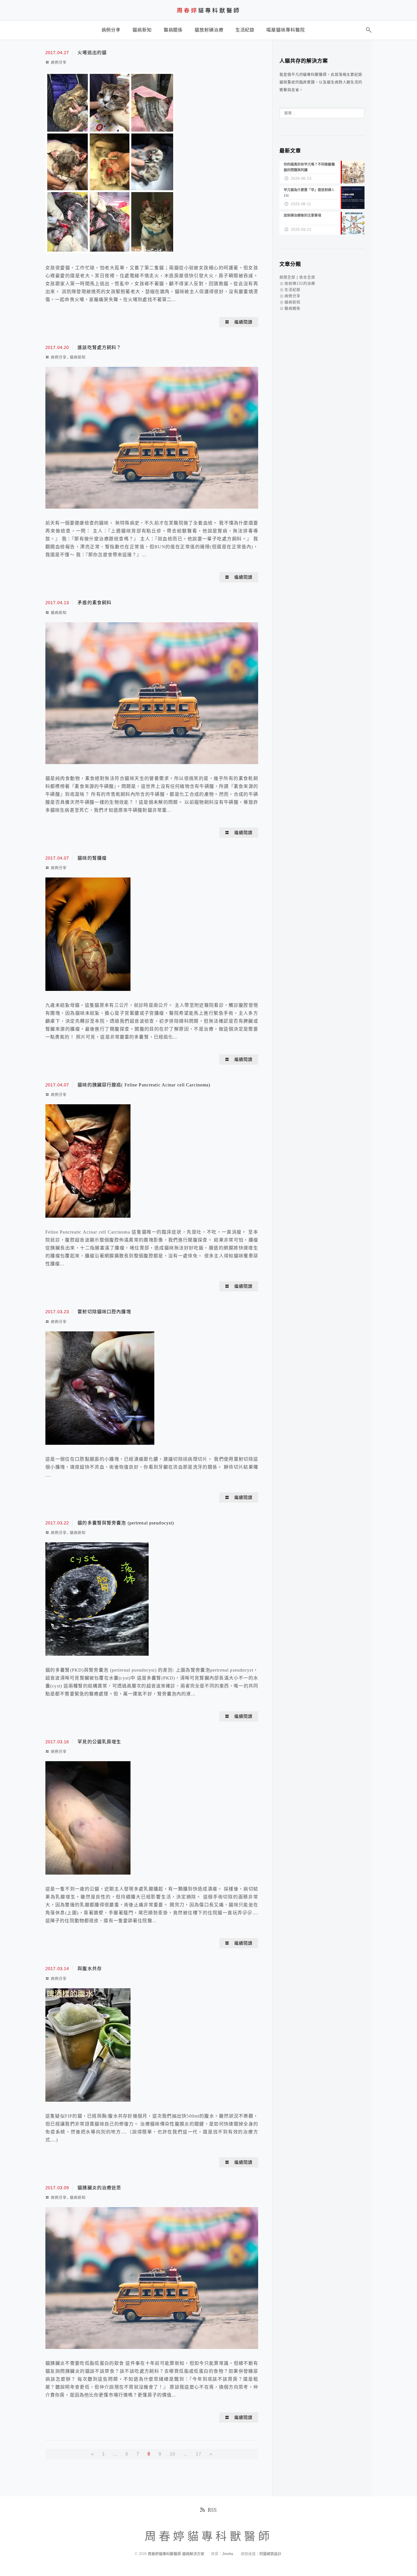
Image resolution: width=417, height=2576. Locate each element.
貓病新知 (78, 357)
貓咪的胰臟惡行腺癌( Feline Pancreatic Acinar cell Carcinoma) (144, 1085)
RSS (212, 2510)
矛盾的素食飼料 (94, 603)
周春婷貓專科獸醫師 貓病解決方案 (176, 2554)
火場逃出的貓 (92, 53)
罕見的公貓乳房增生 (99, 1742)
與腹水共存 (90, 1969)
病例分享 (59, 62)
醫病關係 (292, 308)
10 (172, 2454)
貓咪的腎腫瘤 (92, 858)
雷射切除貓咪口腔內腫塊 (104, 1312)
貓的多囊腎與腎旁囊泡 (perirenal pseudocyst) (126, 1523)
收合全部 (307, 277)
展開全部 (287, 277)
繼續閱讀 (243, 322)
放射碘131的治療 (300, 283)
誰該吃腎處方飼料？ (99, 347)
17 (199, 2454)
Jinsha (228, 2554)
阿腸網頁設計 (270, 2554)
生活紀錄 (292, 290)
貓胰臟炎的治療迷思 (99, 2188)
